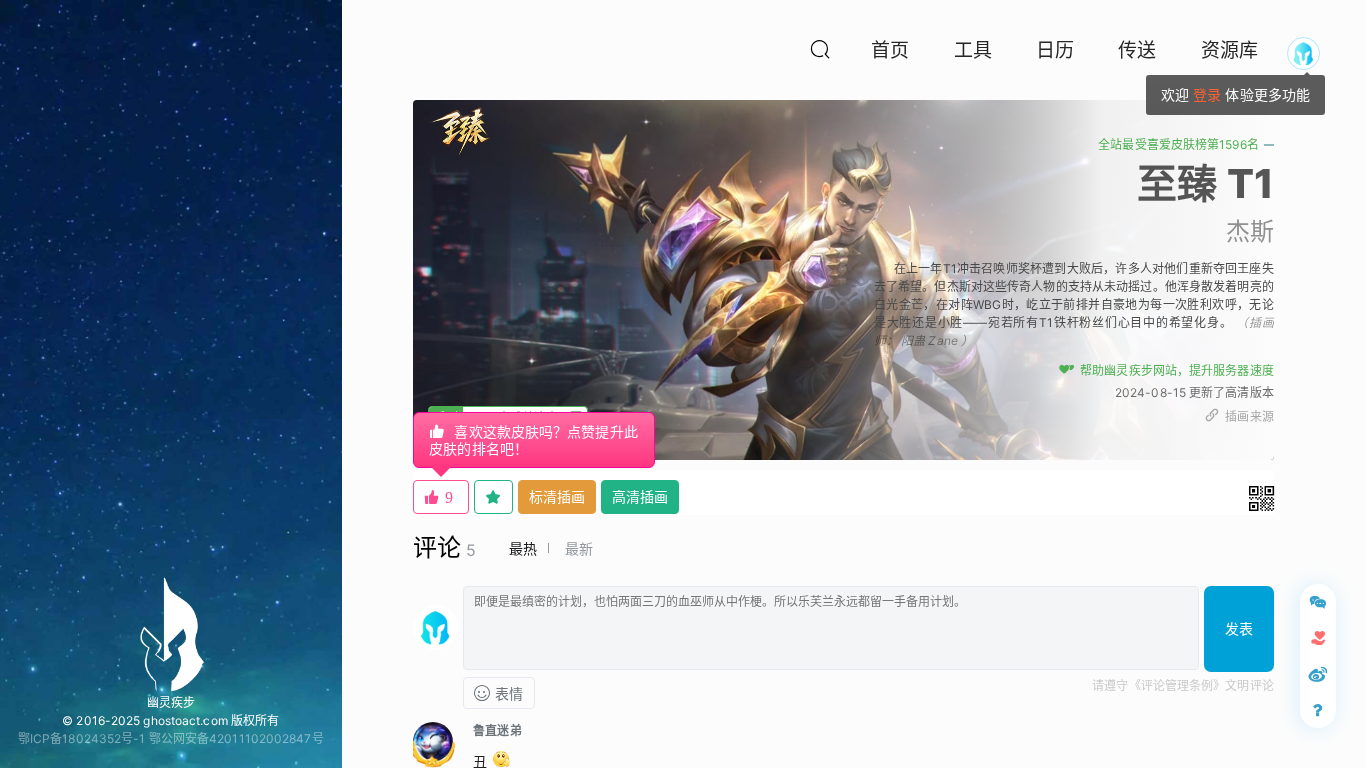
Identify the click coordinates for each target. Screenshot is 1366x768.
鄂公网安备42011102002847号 (236, 738)
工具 (973, 50)
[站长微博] (1318, 674)
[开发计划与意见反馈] (1318, 602)
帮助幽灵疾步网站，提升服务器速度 (1177, 370)
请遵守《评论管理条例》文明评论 (1183, 685)
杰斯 (1250, 231)
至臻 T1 (1205, 183)
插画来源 (1249, 416)
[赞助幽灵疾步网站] (1318, 638)
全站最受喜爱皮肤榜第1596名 (1178, 144)
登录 (1207, 94)
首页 (890, 50)
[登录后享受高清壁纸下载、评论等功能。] (1303, 53)
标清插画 (557, 496)
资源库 (1229, 50)
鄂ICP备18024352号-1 (82, 738)
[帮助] (1318, 710)
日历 (1055, 50)
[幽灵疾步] (170, 634)
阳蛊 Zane (929, 340)
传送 (1137, 50)
